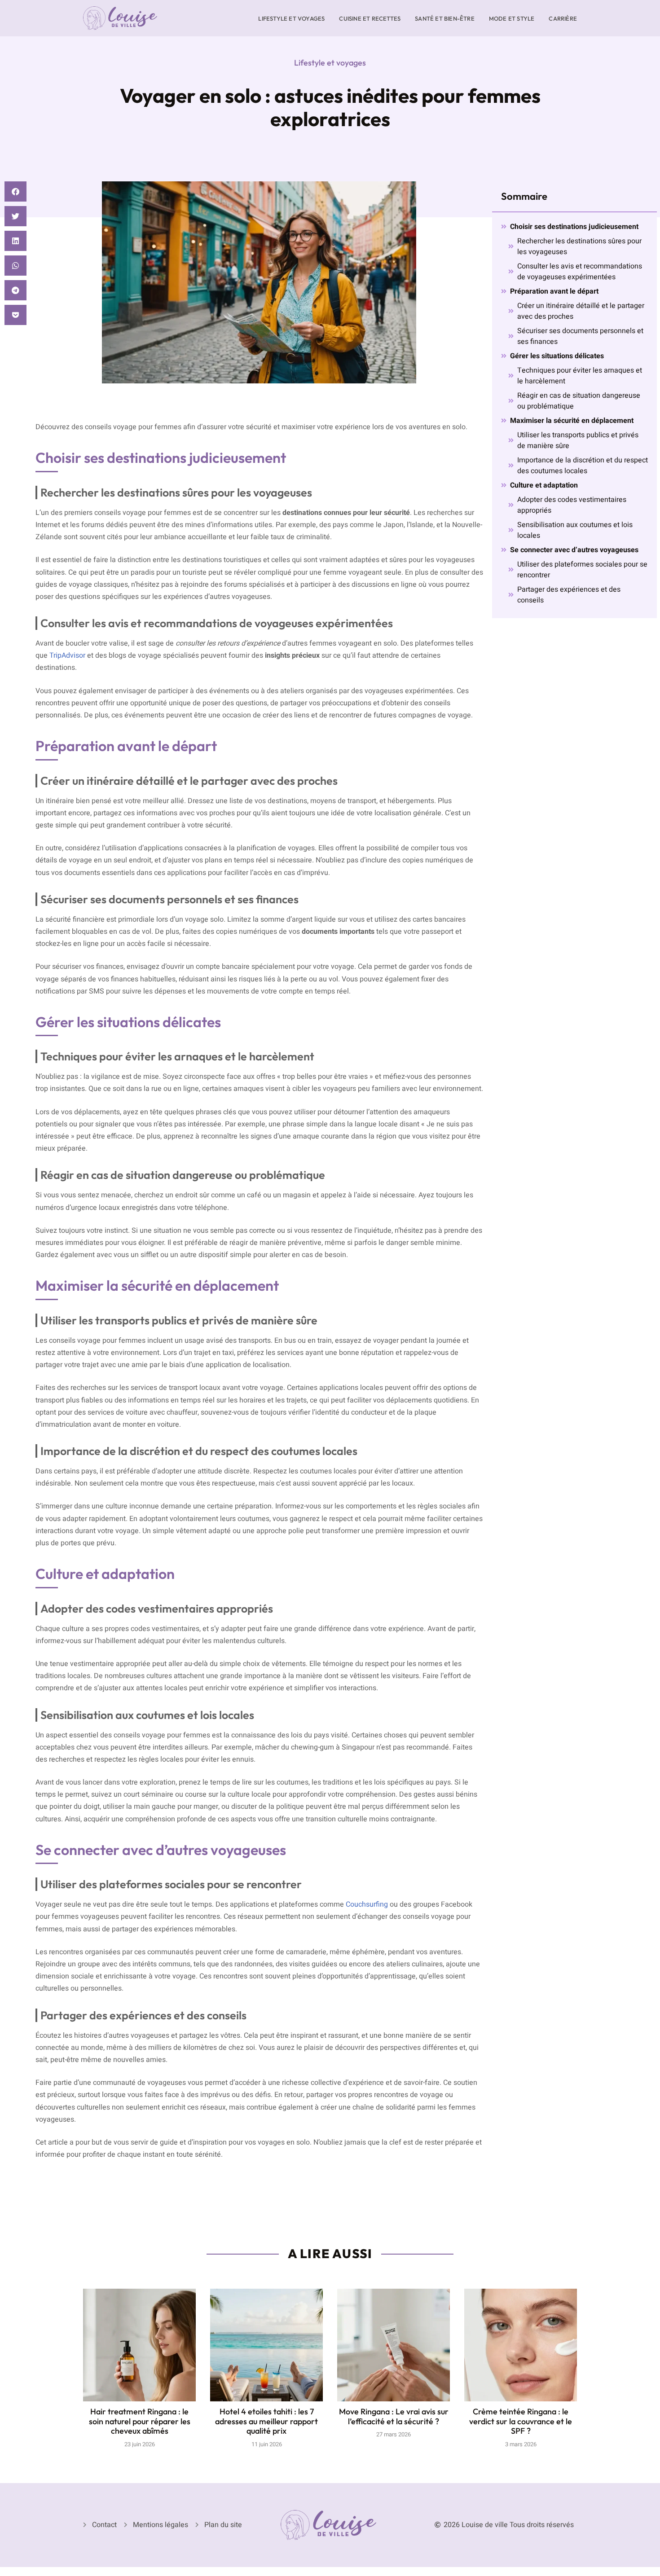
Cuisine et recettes (370, 18)
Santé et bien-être (445, 18)
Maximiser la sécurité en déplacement (572, 421)
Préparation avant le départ (554, 291)
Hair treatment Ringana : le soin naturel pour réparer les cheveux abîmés (140, 2421)
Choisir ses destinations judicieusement (574, 227)
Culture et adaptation (544, 485)
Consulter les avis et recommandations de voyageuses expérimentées (580, 272)
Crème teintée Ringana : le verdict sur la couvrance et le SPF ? (521, 2421)
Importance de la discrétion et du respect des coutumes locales (583, 466)
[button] (15, 191)
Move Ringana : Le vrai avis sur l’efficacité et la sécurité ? (394, 2416)
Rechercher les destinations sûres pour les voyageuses (579, 246)
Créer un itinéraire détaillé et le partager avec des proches (581, 311)
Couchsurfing (367, 1904)
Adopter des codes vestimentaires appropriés (572, 505)
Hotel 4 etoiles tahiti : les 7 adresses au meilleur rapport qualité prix (266, 2421)
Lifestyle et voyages (291, 18)
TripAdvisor (67, 655)
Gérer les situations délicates (557, 356)
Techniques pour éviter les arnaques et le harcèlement (580, 376)
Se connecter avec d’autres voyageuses (574, 550)
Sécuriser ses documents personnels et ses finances (580, 336)
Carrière (563, 18)
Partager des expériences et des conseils (569, 595)
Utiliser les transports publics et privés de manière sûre (578, 440)
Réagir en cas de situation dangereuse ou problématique (579, 401)
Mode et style (512, 18)
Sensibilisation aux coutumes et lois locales (575, 530)
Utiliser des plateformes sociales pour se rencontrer (582, 570)
